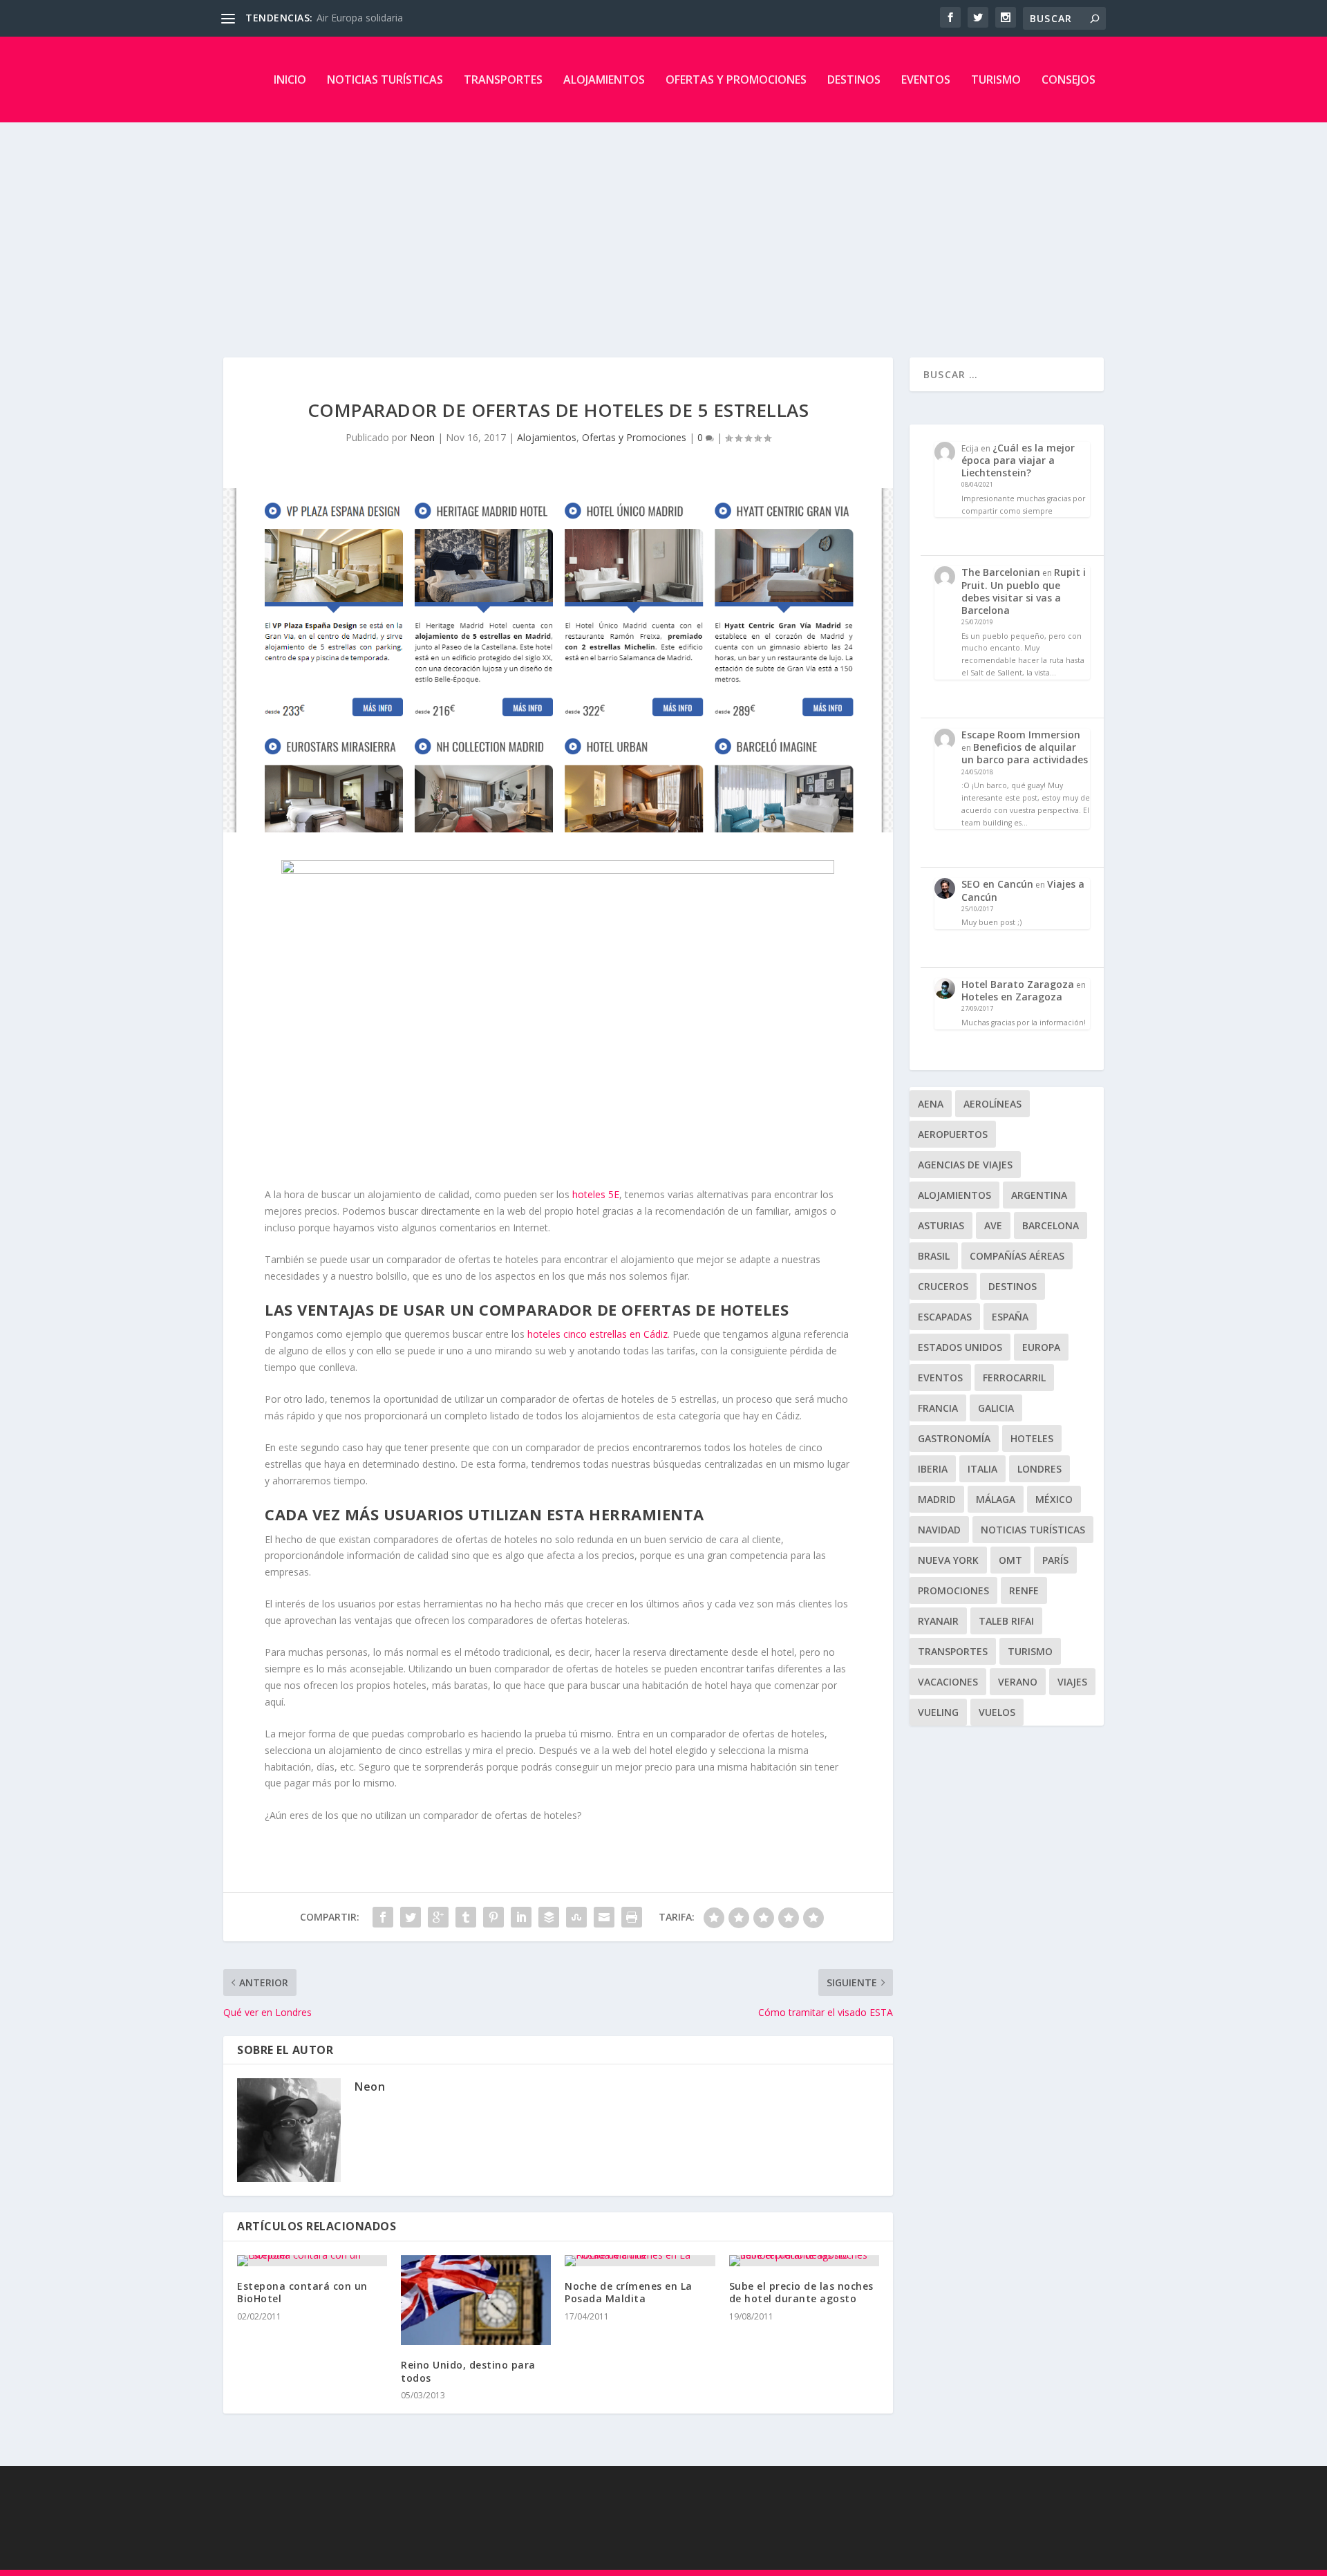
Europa (1041, 1347)
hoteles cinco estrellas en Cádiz (597, 1334)
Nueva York (948, 1560)
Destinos (854, 80)
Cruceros (943, 1286)
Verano (1018, 1682)
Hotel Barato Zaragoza (1018, 984)
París (1055, 1560)
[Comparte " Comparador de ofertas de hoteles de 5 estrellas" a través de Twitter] (411, 1917)
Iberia (933, 1469)
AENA (931, 1104)
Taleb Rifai (1006, 1621)
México (1054, 1499)
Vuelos (997, 1712)
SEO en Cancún (997, 884)
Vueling (938, 1712)
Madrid (937, 1499)
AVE (993, 1225)
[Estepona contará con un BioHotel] (312, 2261)
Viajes (1072, 1682)
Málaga (996, 1499)
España (1010, 1317)
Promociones (953, 1590)
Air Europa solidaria (360, 18)
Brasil (934, 1256)
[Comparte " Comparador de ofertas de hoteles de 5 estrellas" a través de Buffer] (549, 1917)
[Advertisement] (663, 226)
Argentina (1039, 1195)
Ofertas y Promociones (736, 80)
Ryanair (938, 1621)
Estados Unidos (960, 1347)
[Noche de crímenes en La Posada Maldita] (640, 2261)
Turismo (996, 80)
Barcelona (1051, 1225)
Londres (1039, 1469)
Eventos (926, 80)
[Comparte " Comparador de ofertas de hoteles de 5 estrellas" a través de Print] (632, 1917)
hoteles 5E (596, 1194)
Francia (938, 1408)
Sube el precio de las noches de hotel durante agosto (801, 2292)
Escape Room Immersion (1021, 735)
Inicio (290, 80)
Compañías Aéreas (1017, 1256)
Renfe (1024, 1590)
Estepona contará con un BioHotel (302, 2292)
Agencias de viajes (965, 1165)
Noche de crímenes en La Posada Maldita (629, 2292)
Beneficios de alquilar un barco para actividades (1025, 753)
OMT (1010, 1560)
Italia (982, 1469)
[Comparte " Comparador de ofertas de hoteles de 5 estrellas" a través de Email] (604, 1917)
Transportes (503, 80)
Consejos (1069, 80)
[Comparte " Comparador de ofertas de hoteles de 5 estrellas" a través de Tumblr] (466, 1917)
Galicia (996, 1408)
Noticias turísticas (385, 80)
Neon (422, 437)
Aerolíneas (992, 1104)
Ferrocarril (1014, 1378)
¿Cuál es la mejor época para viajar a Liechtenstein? (1018, 460)
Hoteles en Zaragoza (1012, 997)
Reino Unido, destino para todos (468, 2371)
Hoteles (1032, 1438)
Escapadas (945, 1317)
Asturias (941, 1225)
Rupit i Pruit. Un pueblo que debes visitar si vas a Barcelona (1024, 591)
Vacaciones (948, 1682)
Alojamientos (604, 80)
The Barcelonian (1001, 572)
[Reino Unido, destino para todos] (476, 2300)
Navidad (939, 1530)
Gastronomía (954, 1438)
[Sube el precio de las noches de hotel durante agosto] (804, 2261)
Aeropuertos (953, 1134)
